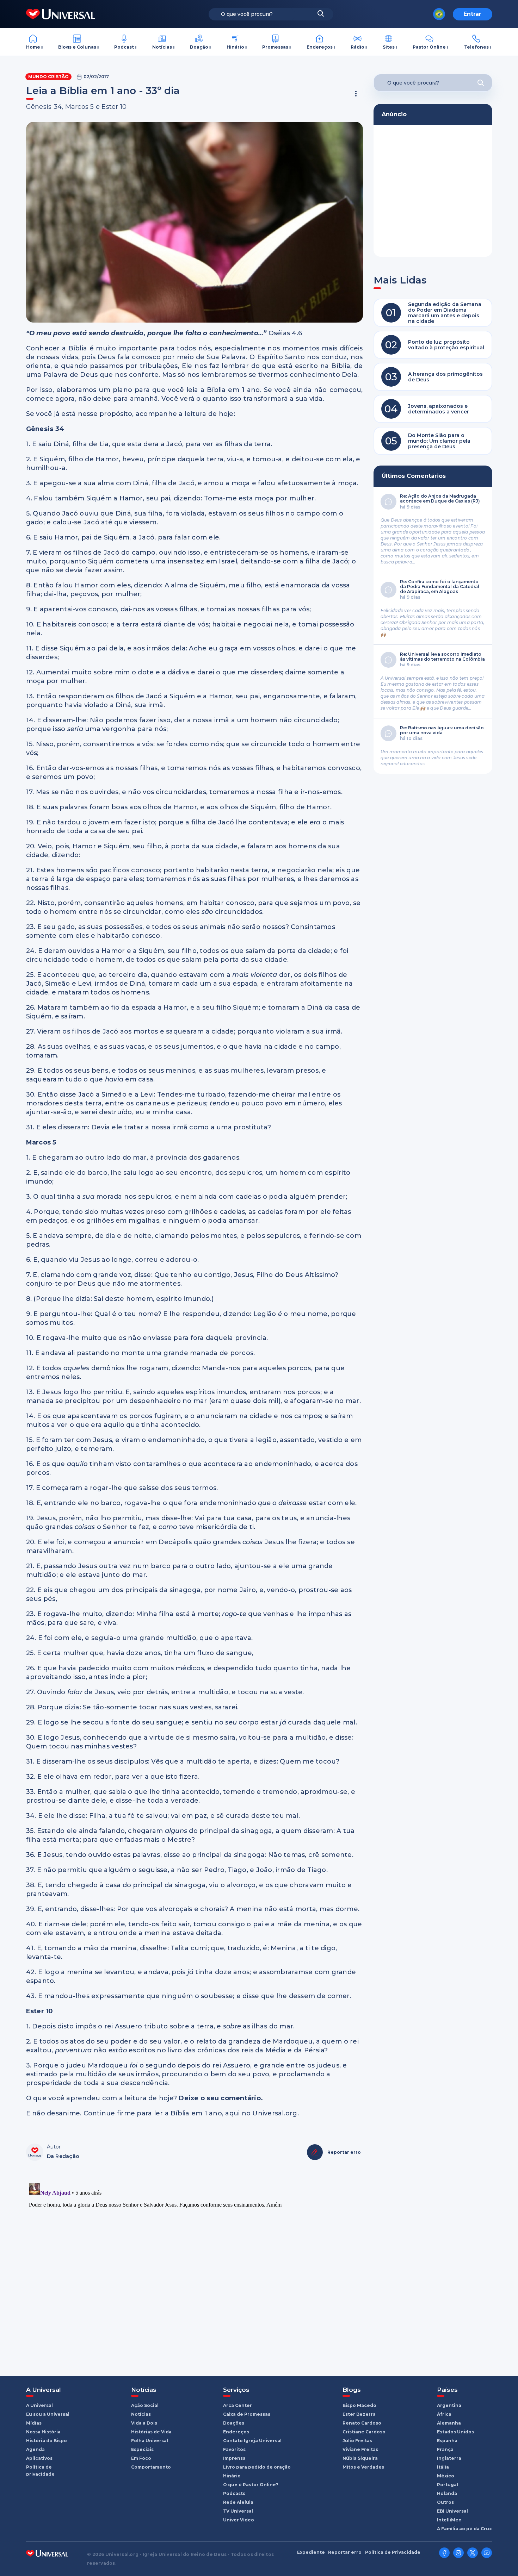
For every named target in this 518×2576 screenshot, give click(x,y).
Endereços (320, 47)
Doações (234, 2423)
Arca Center (238, 2405)
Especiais (142, 2449)
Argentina (449, 2405)
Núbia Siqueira (360, 2458)
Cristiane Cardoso (364, 2432)
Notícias (162, 47)
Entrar (472, 14)
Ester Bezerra (359, 2414)
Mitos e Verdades (363, 2467)
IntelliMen (449, 2520)
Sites (389, 47)
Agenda (35, 2449)
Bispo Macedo (359, 2405)
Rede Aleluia (238, 2502)
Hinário (235, 47)
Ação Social (145, 2405)
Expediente (311, 2552)
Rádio (357, 47)
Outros (445, 2502)
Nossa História (43, 2432)
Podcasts (234, 2493)
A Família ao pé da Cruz (464, 2529)
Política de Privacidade (393, 2552)
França (445, 2449)
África (444, 2414)
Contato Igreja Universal (252, 2441)
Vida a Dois (144, 2423)
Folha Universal (150, 2441)
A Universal (39, 2405)
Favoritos (234, 2449)
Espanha (447, 2441)
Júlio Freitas (357, 2441)
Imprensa (234, 2458)
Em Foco (141, 2458)
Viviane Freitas (360, 2449)
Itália (443, 2467)
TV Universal (238, 2511)
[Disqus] (195, 2269)
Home (33, 47)
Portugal (448, 2485)
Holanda (447, 2493)
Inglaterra (449, 2458)
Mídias (34, 2423)
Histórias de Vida (151, 2432)
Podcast (124, 47)
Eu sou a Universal (48, 2414)
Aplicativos (39, 2458)
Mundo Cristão (48, 77)
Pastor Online (429, 47)
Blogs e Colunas (77, 47)
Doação (199, 47)
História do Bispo (47, 2441)
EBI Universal (452, 2511)
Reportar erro (345, 2552)
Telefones (476, 47)
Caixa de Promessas (247, 2414)
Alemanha (449, 2423)
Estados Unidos (455, 2432)
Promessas (275, 47)
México (446, 2476)
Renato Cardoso (362, 2423)
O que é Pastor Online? (251, 2485)
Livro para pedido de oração (257, 2467)
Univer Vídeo (239, 2520)
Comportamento (151, 2467)
